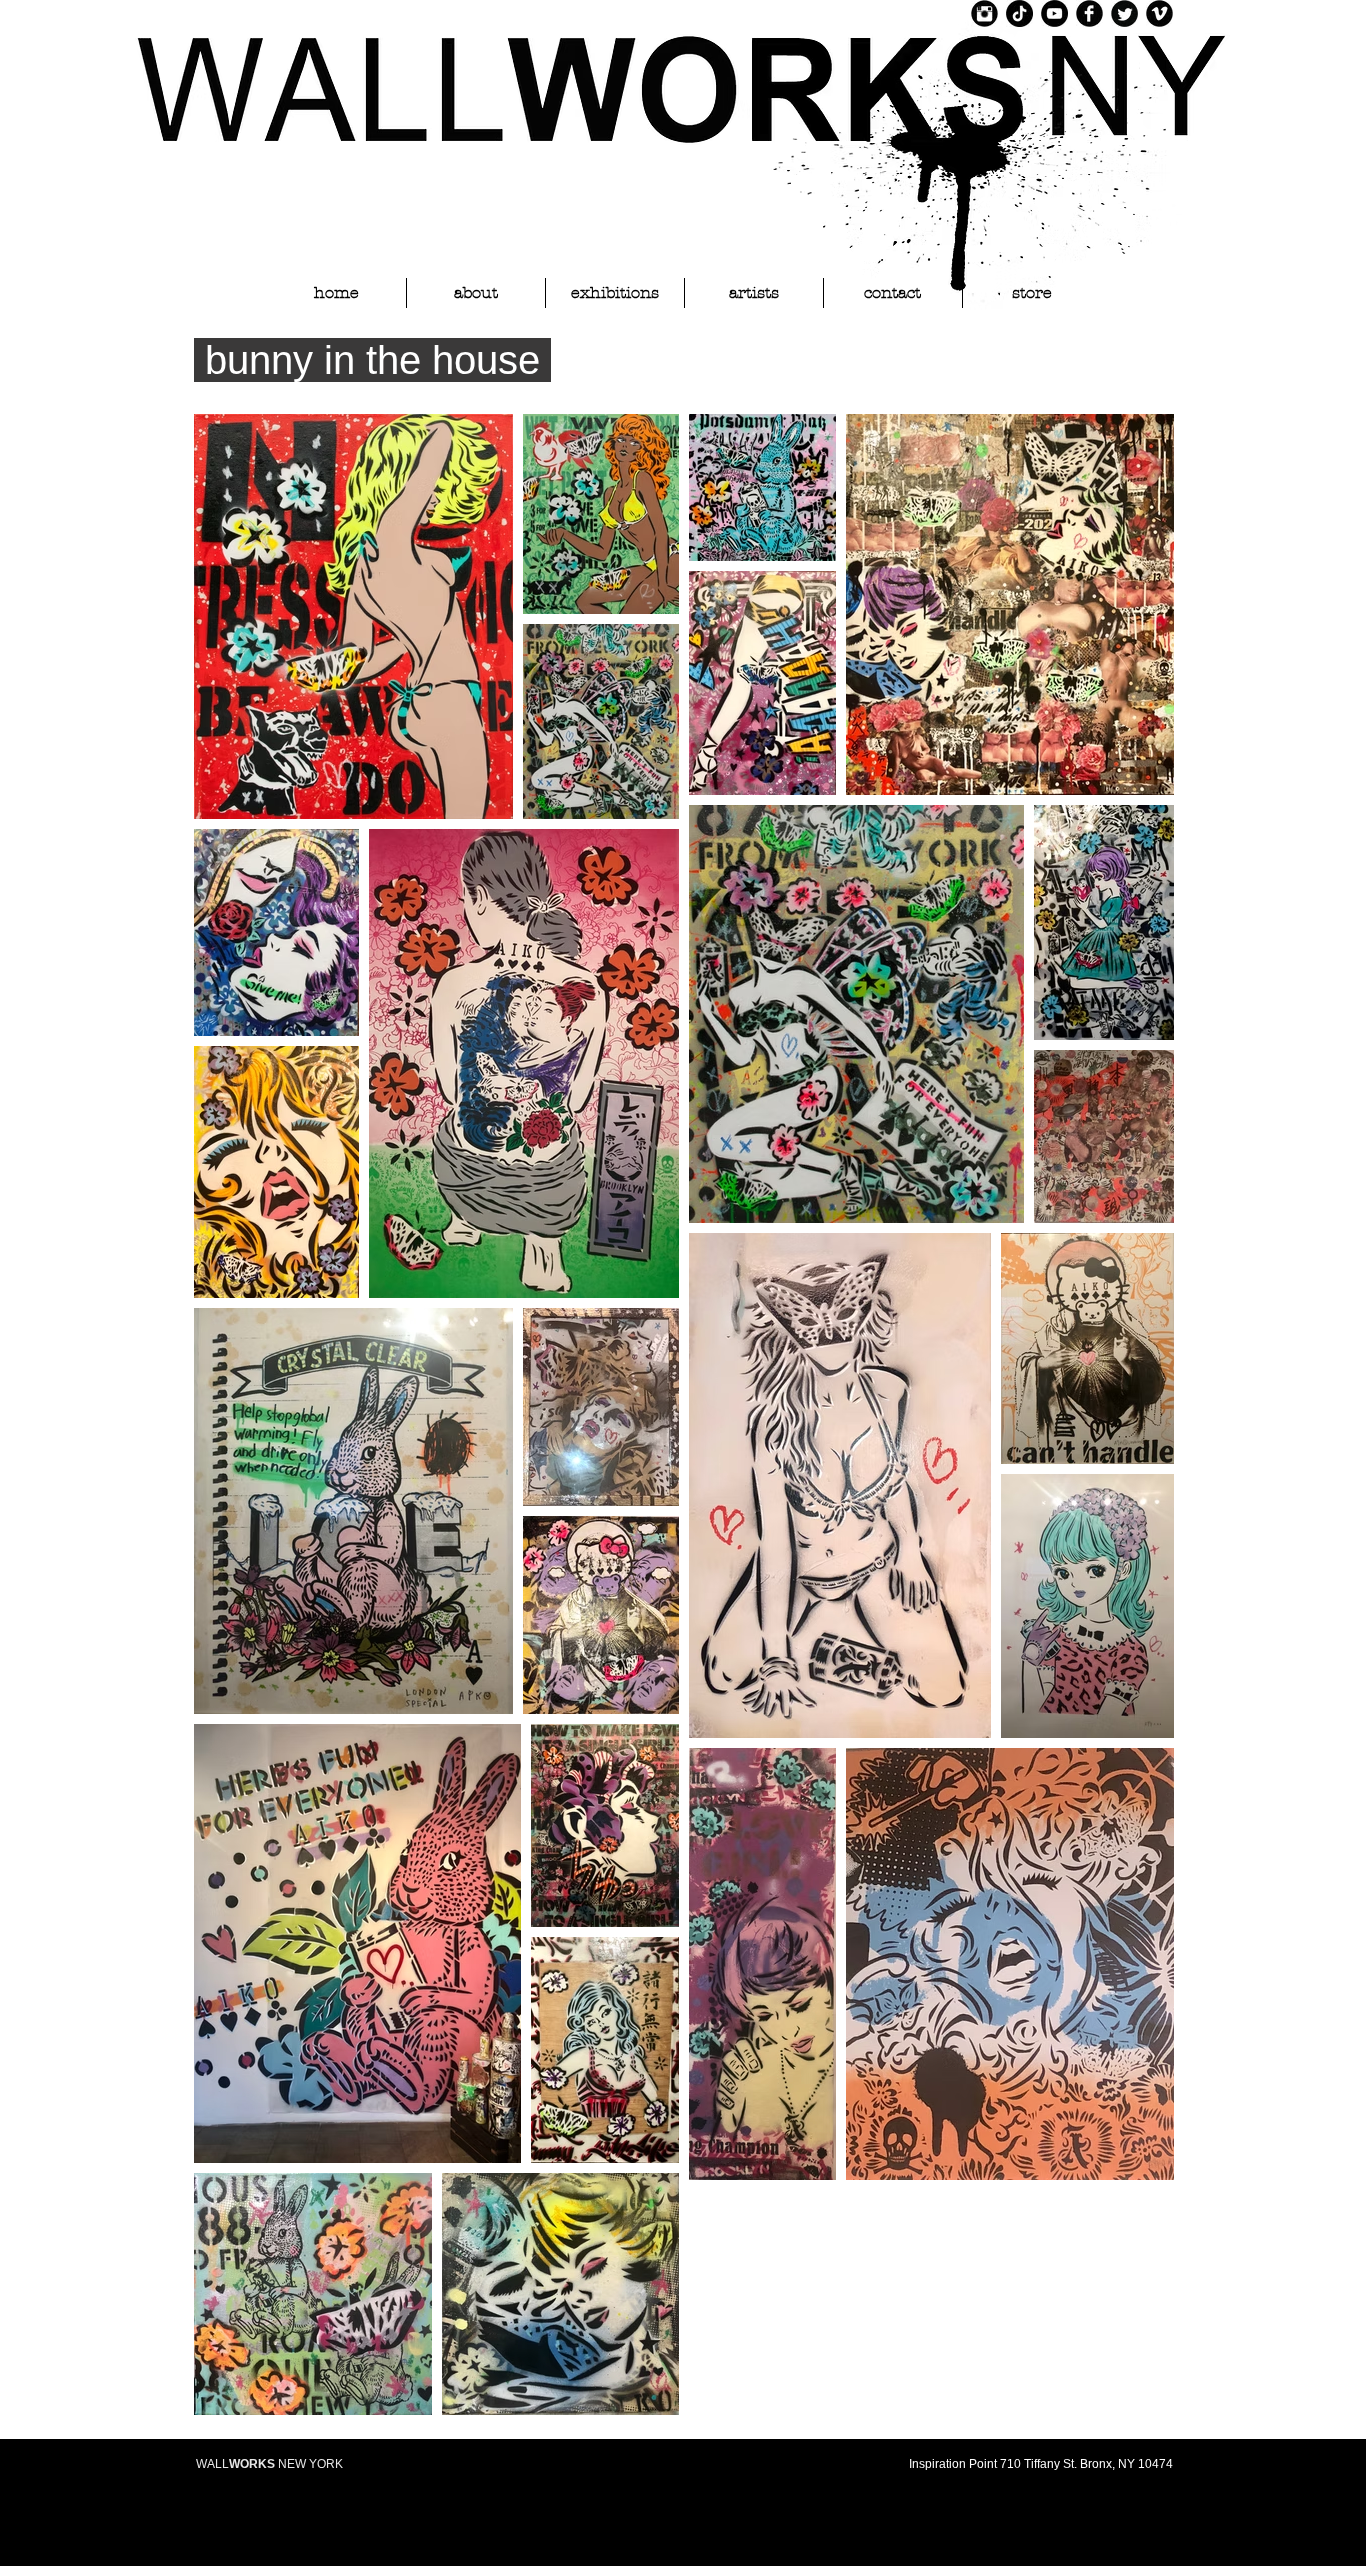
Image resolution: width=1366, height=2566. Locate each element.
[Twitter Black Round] (1124, 13)
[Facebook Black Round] (1089, 13)
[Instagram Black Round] (984, 13)
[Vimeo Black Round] (1159, 13)
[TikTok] (1019, 13)
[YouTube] (1054, 13)
